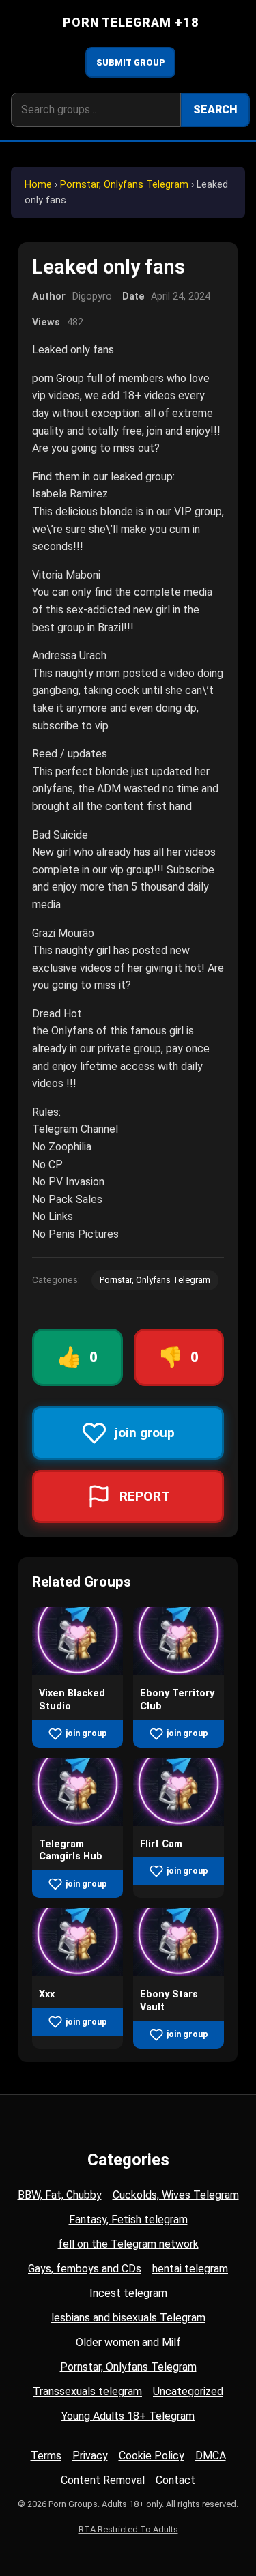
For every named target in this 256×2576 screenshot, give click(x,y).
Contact (175, 2480)
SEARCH (215, 110)
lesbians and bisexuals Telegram (128, 2318)
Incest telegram (128, 2293)
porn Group (58, 378)
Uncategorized (188, 2391)
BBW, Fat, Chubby (60, 2195)
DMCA (211, 2456)
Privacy (90, 2456)
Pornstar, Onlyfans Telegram (124, 185)
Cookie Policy (152, 2456)
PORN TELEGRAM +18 (131, 23)
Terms (46, 2456)
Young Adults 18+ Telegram (128, 2416)
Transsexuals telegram (87, 2391)
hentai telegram (190, 2269)
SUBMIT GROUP (131, 62)
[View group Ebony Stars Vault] (179, 1972)
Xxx (47, 1994)
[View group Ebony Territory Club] (179, 1671)
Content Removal (103, 2480)
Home (38, 185)
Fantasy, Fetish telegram (128, 2219)
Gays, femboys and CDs (85, 2269)
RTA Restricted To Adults (128, 2529)
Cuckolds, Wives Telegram (176, 2195)
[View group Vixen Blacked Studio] (77, 1671)
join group (86, 1733)
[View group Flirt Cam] (179, 1822)
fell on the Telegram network (128, 2244)
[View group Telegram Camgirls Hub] (77, 1822)
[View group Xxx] (77, 1972)
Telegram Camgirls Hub (71, 1851)
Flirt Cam (161, 1844)
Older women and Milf (128, 2342)
